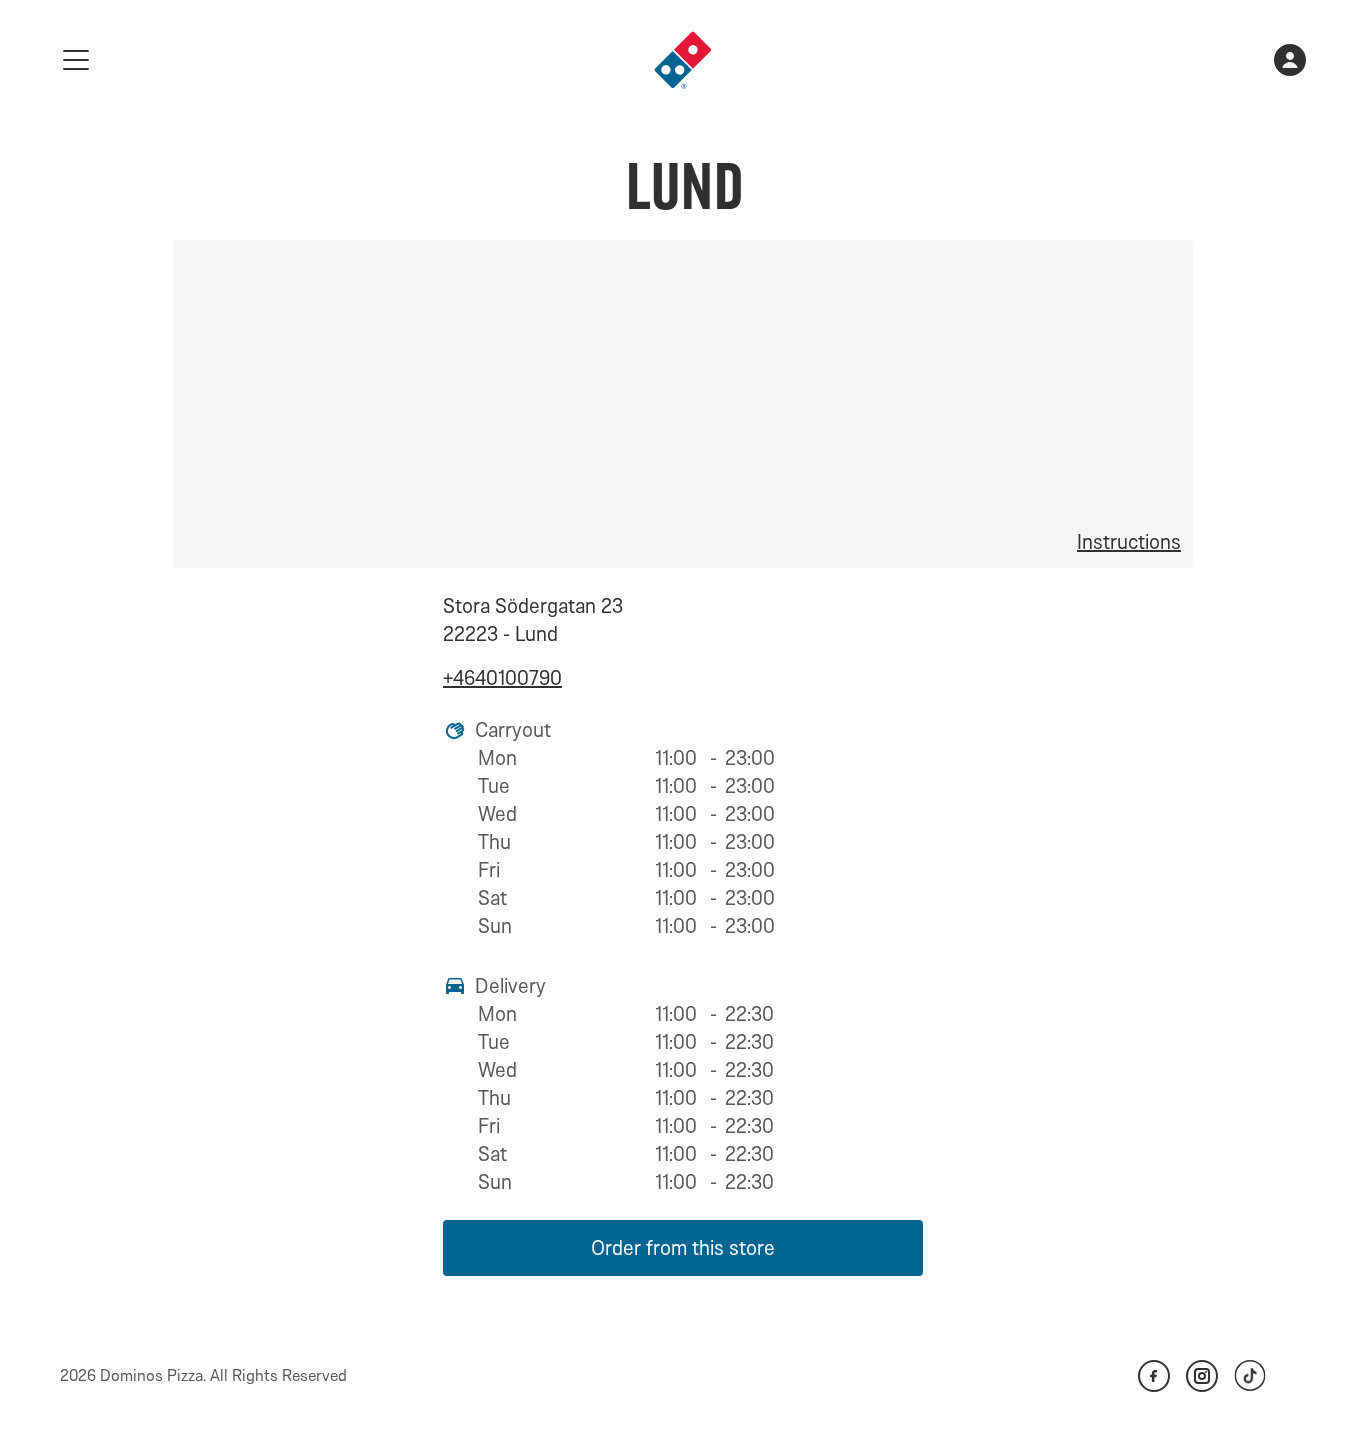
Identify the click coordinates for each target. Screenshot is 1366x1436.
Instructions (1129, 542)
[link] (683, 60)
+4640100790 (502, 678)
